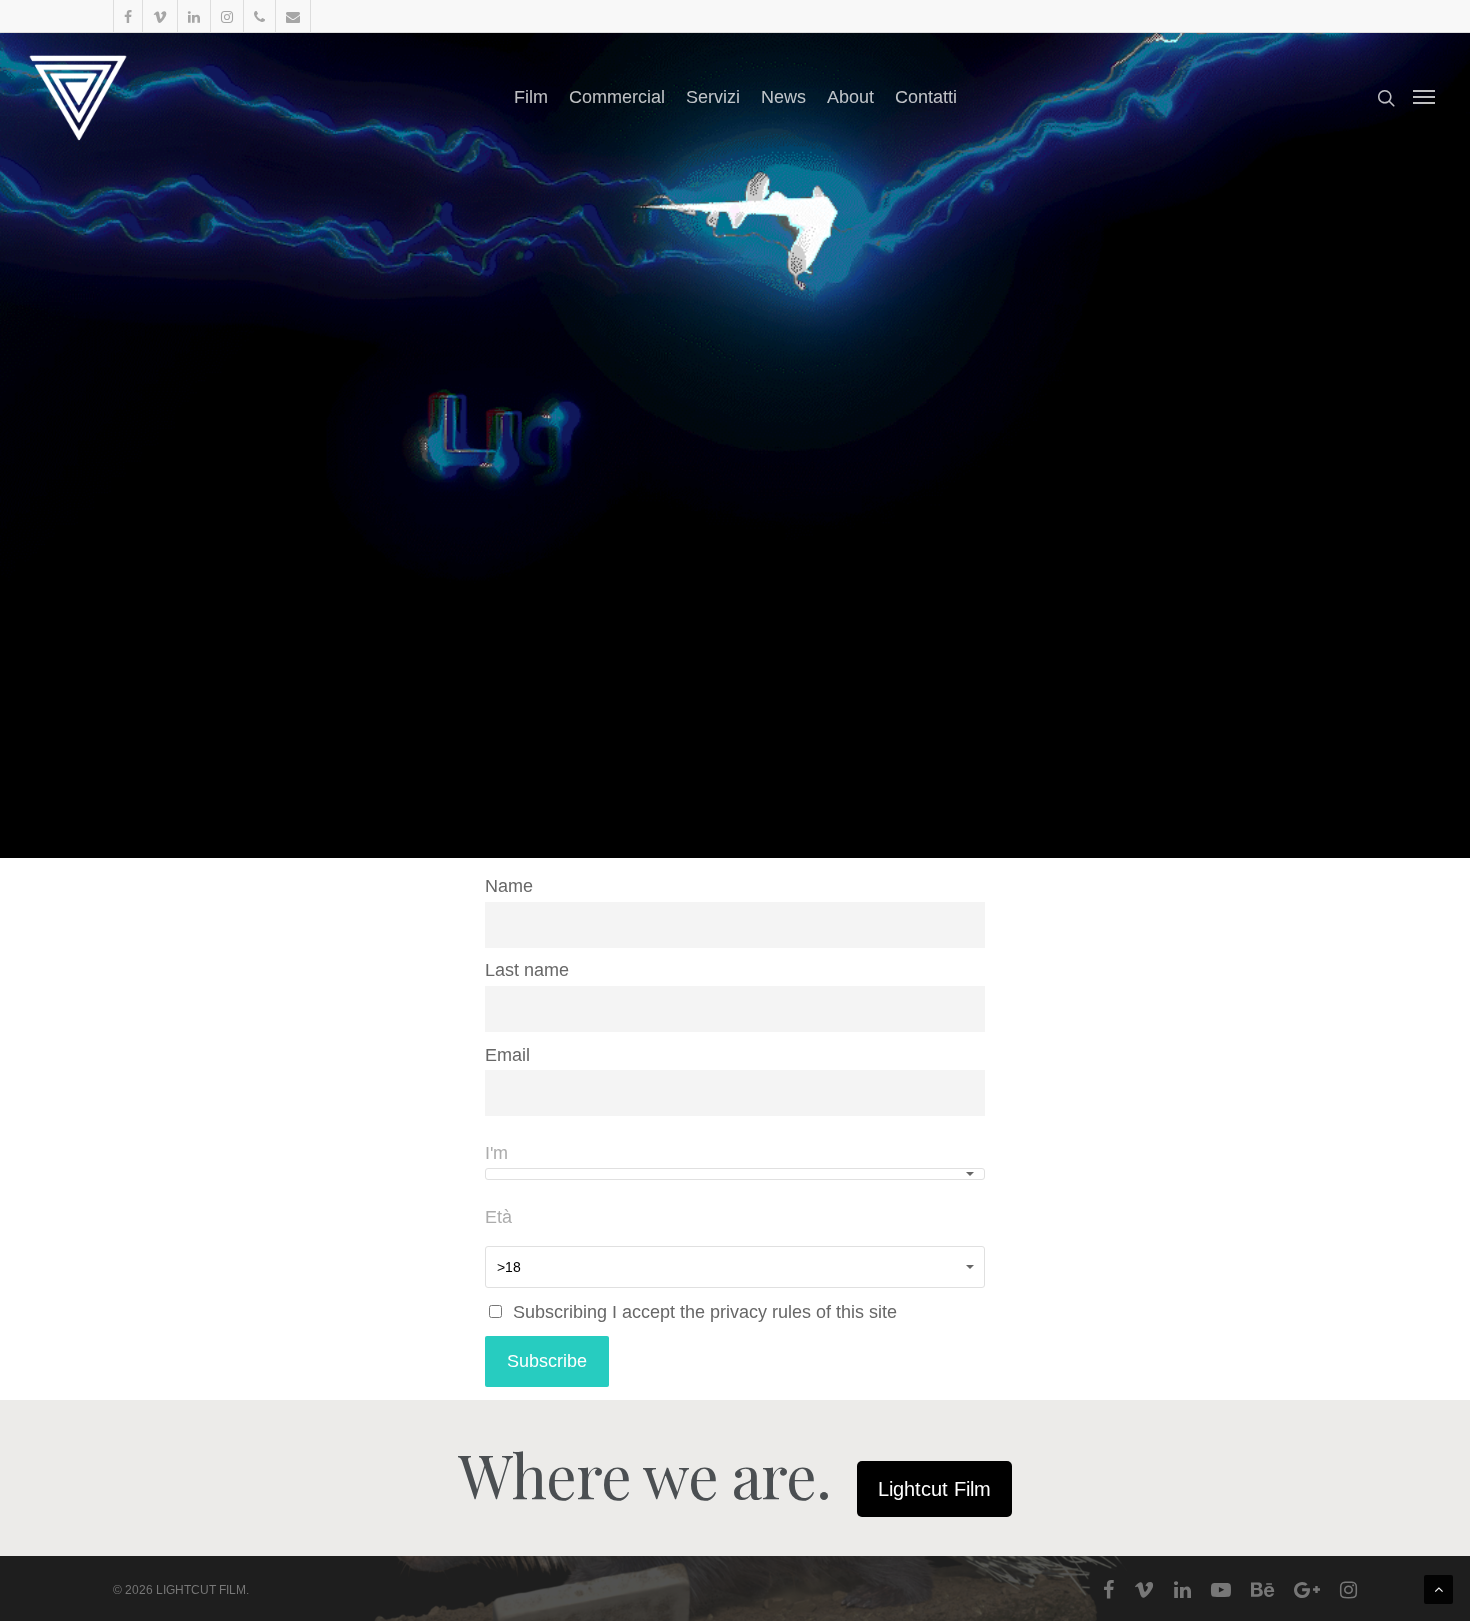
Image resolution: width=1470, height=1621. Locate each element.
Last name (527, 970)
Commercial (617, 97)
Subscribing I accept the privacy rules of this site (702, 1312)
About (850, 97)
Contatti (926, 97)
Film (531, 97)
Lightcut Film (934, 1489)
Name (509, 886)
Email (507, 1055)
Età (498, 1217)
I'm (496, 1153)
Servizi (713, 97)
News (783, 97)
